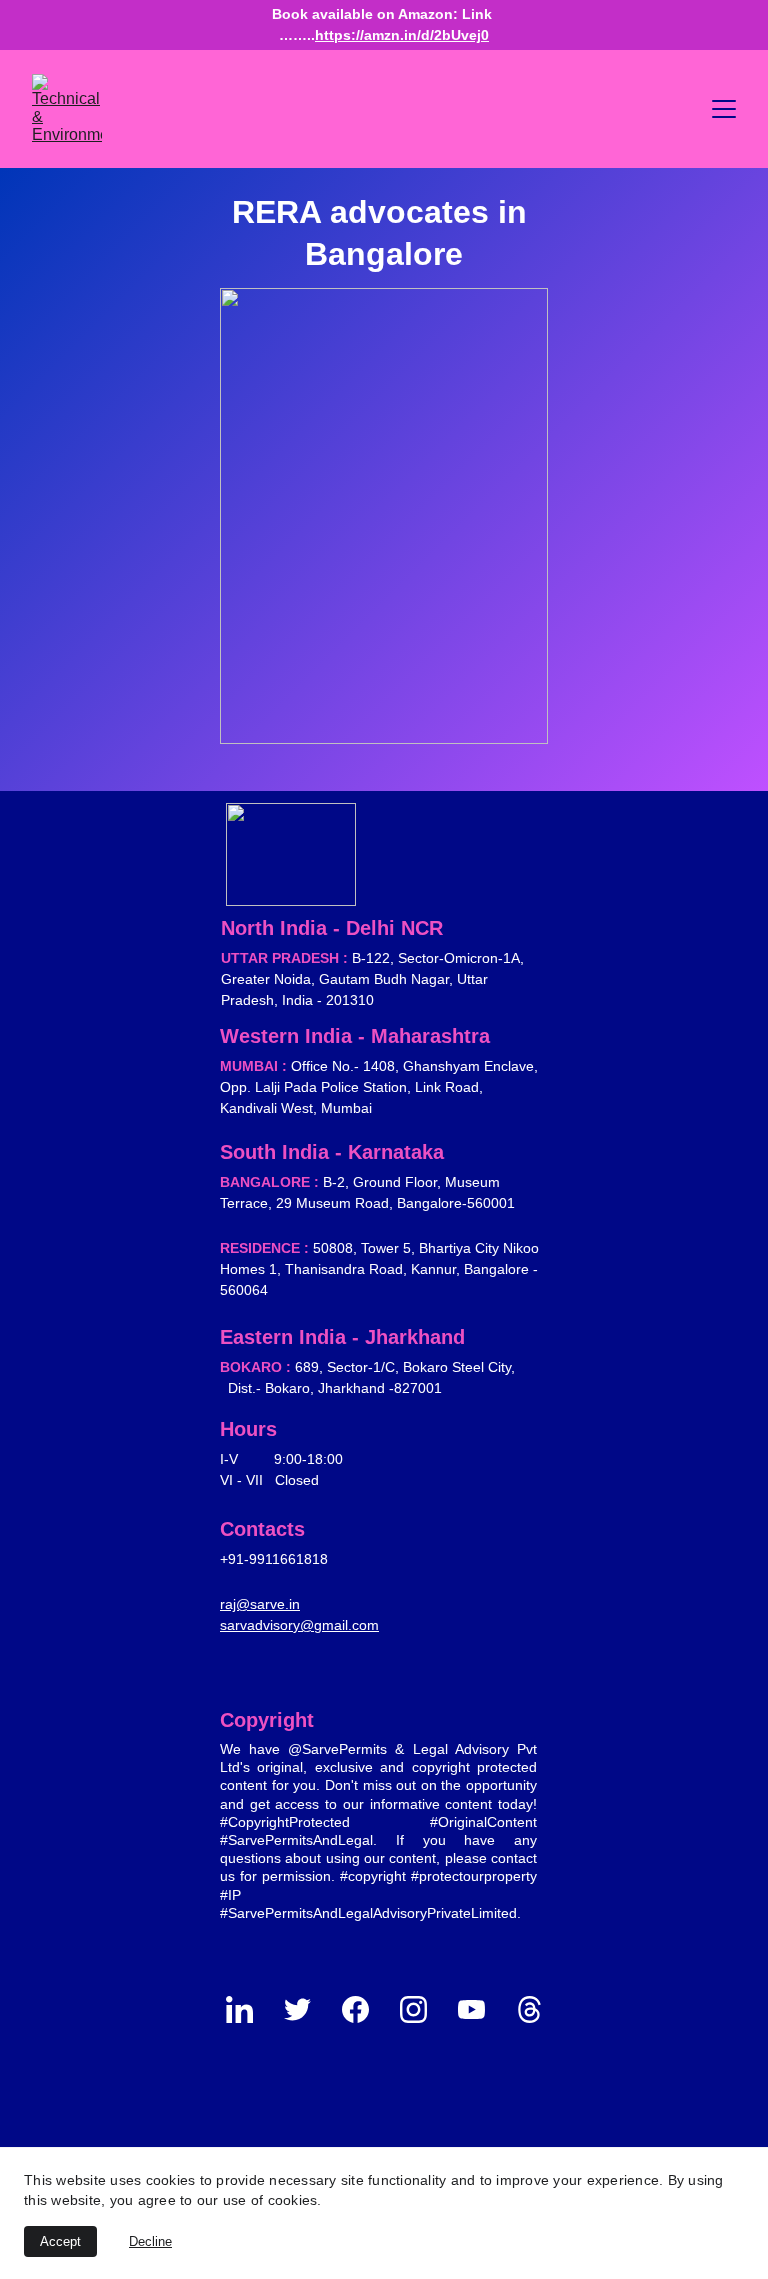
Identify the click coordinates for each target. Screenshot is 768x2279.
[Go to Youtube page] (481, 2009)
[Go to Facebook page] (365, 2009)
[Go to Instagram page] (423, 2009)
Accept (60, 2241)
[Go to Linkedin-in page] (249, 2009)
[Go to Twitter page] (307, 2009)
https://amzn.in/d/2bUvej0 (402, 35)
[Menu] (724, 109)
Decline (150, 2241)
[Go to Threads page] (529, 2009)
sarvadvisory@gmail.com (299, 1625)
